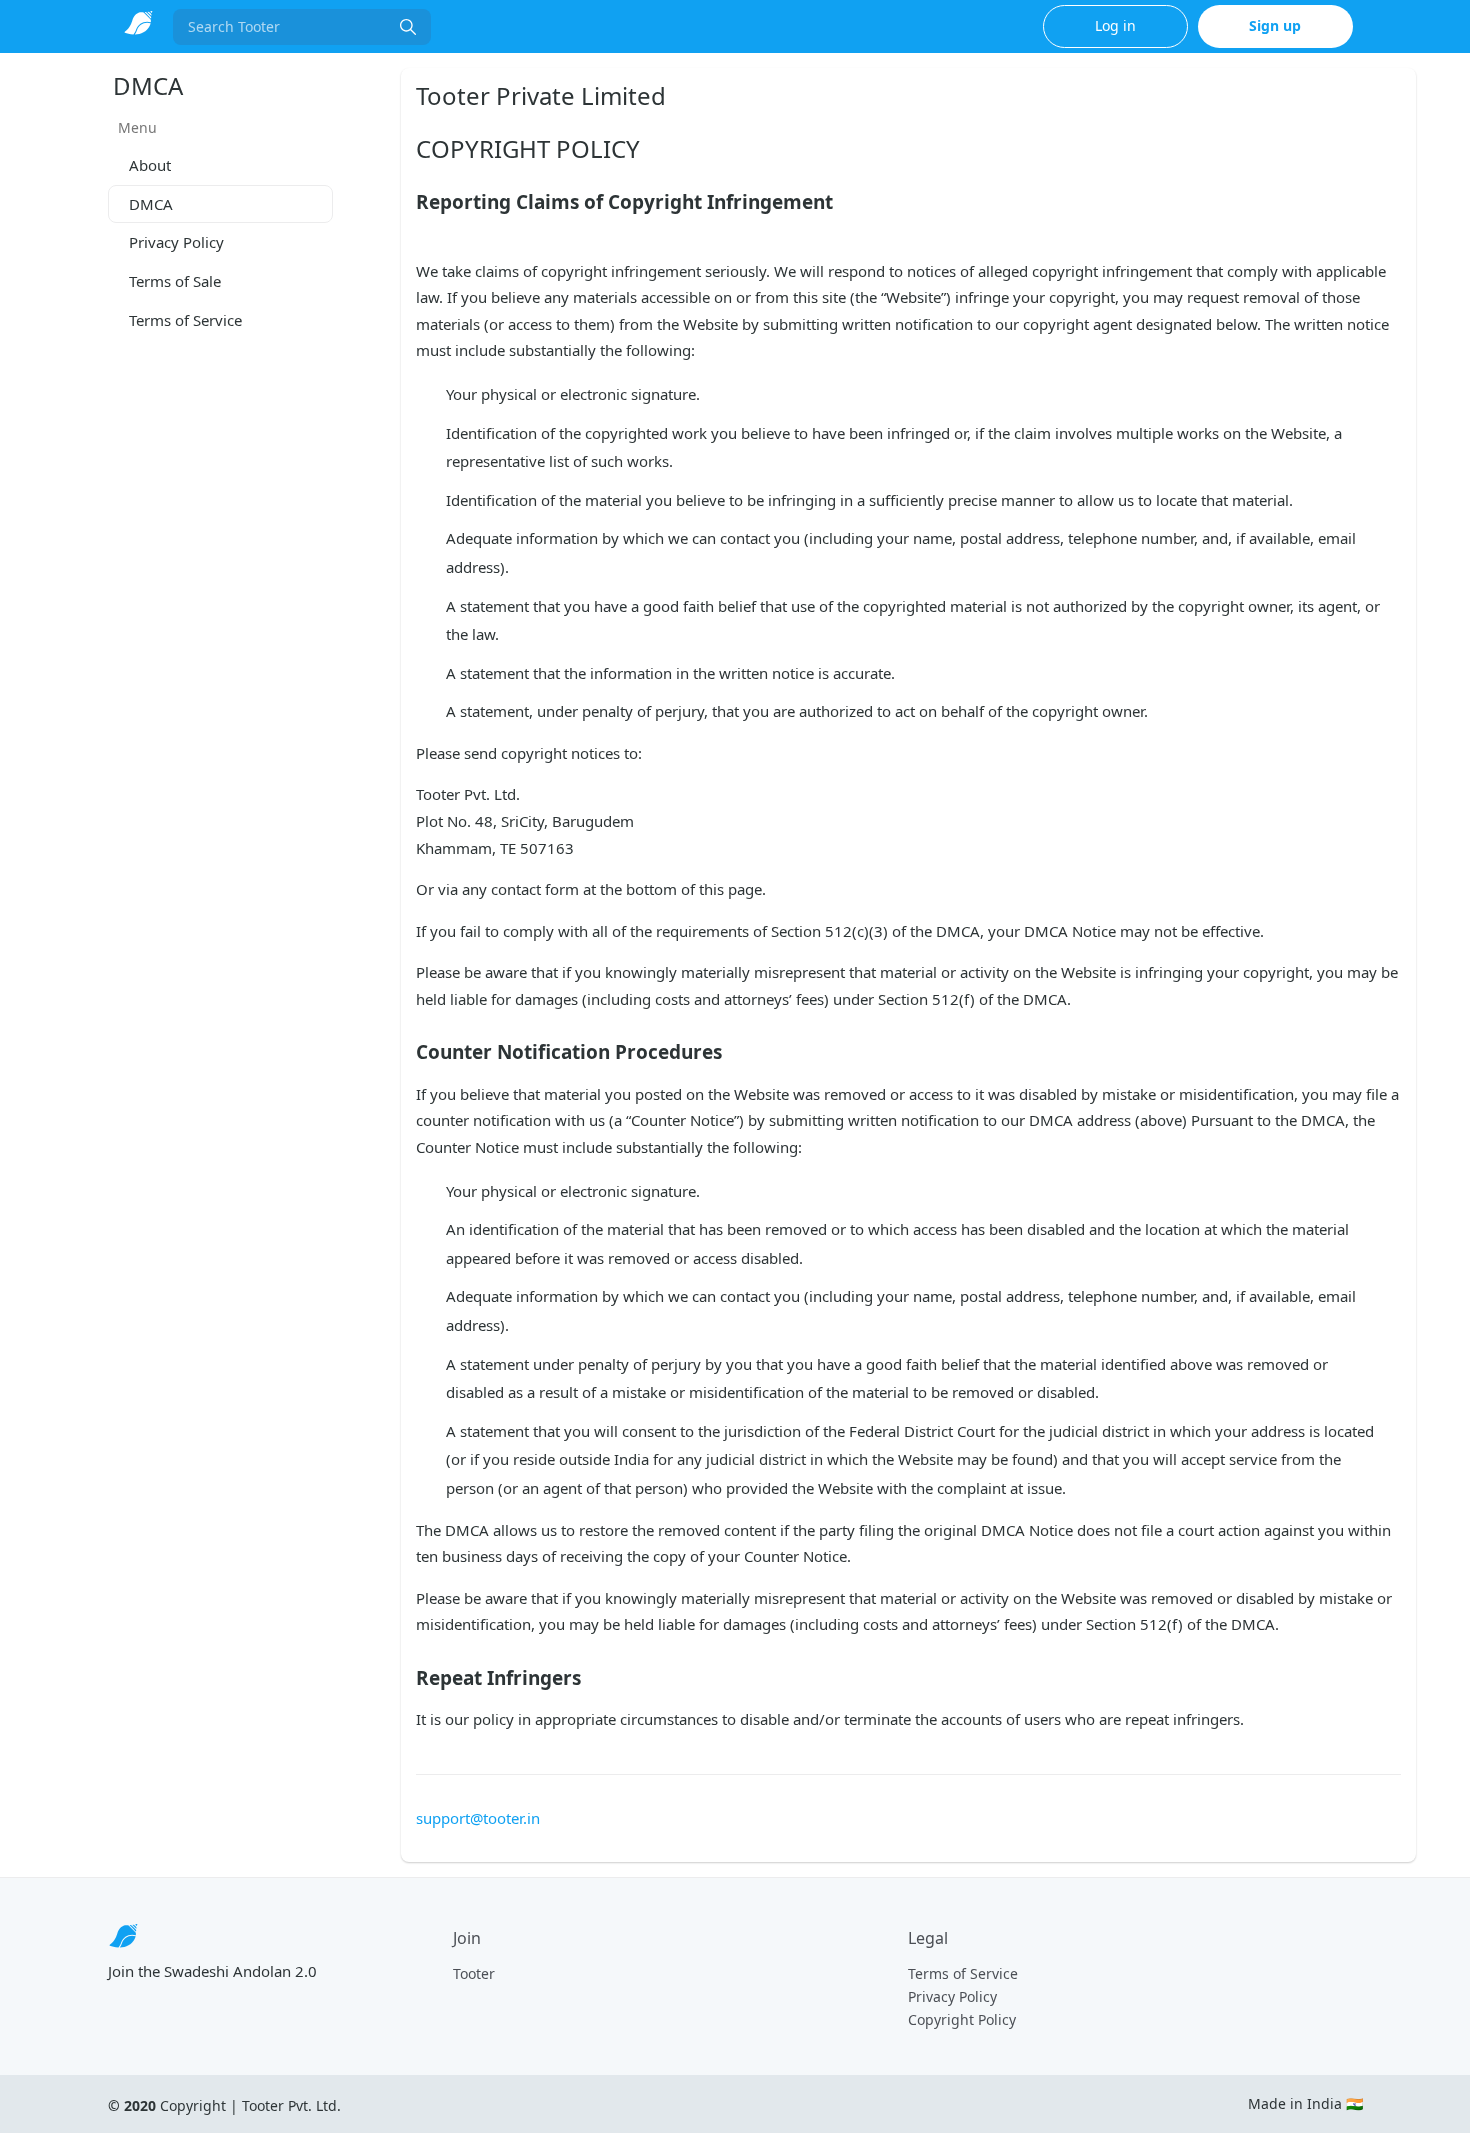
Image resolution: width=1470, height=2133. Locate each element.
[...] (408, 27)
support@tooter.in (478, 1818)
